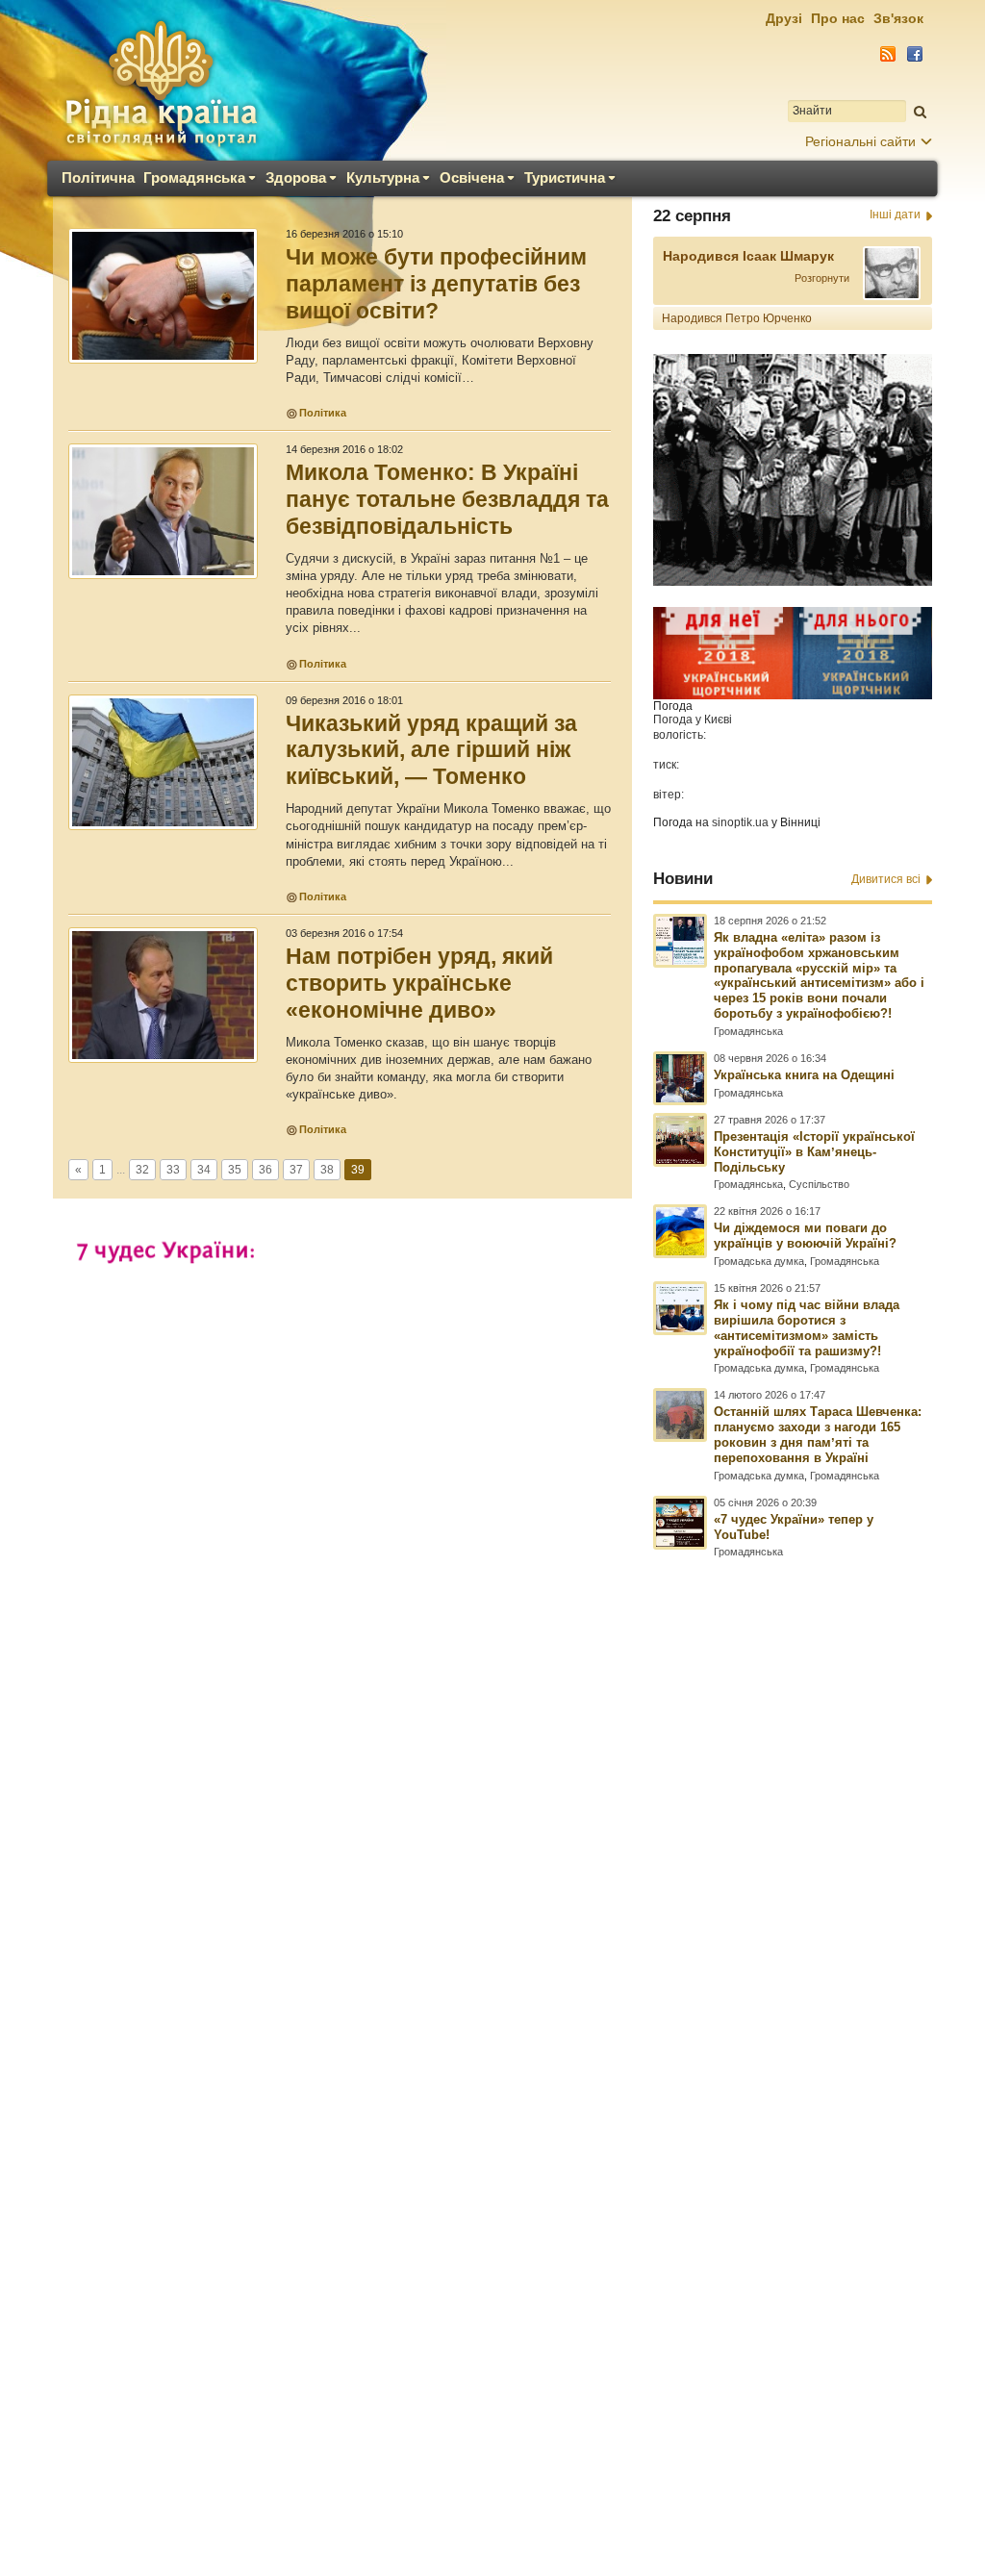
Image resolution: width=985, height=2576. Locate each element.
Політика (323, 413)
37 (296, 1170)
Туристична (565, 177)
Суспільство (819, 1184)
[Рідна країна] (161, 83)
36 (265, 1170)
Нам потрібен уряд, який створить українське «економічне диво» (419, 983)
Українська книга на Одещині (804, 1075)
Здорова (296, 177)
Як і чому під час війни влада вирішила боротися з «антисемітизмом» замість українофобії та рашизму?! (807, 1328)
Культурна (383, 177)
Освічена (472, 177)
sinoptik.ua (740, 822)
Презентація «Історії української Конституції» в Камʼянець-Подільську (814, 1152)
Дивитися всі (886, 879)
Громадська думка (759, 1261)
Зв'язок (898, 18)
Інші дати (895, 215)
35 (235, 1170)
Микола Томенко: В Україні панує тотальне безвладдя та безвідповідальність (447, 499)
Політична (98, 177)
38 (327, 1170)
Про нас (838, 18)
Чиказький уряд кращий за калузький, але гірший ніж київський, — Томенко (431, 750)
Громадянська (194, 177)
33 (173, 1170)
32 (142, 1170)
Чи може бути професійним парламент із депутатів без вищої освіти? (436, 284)
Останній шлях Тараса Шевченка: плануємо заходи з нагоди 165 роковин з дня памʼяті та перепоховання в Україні (818, 1435)
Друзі (784, 18)
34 (204, 1170)
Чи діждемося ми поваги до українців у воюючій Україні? (805, 1236)
